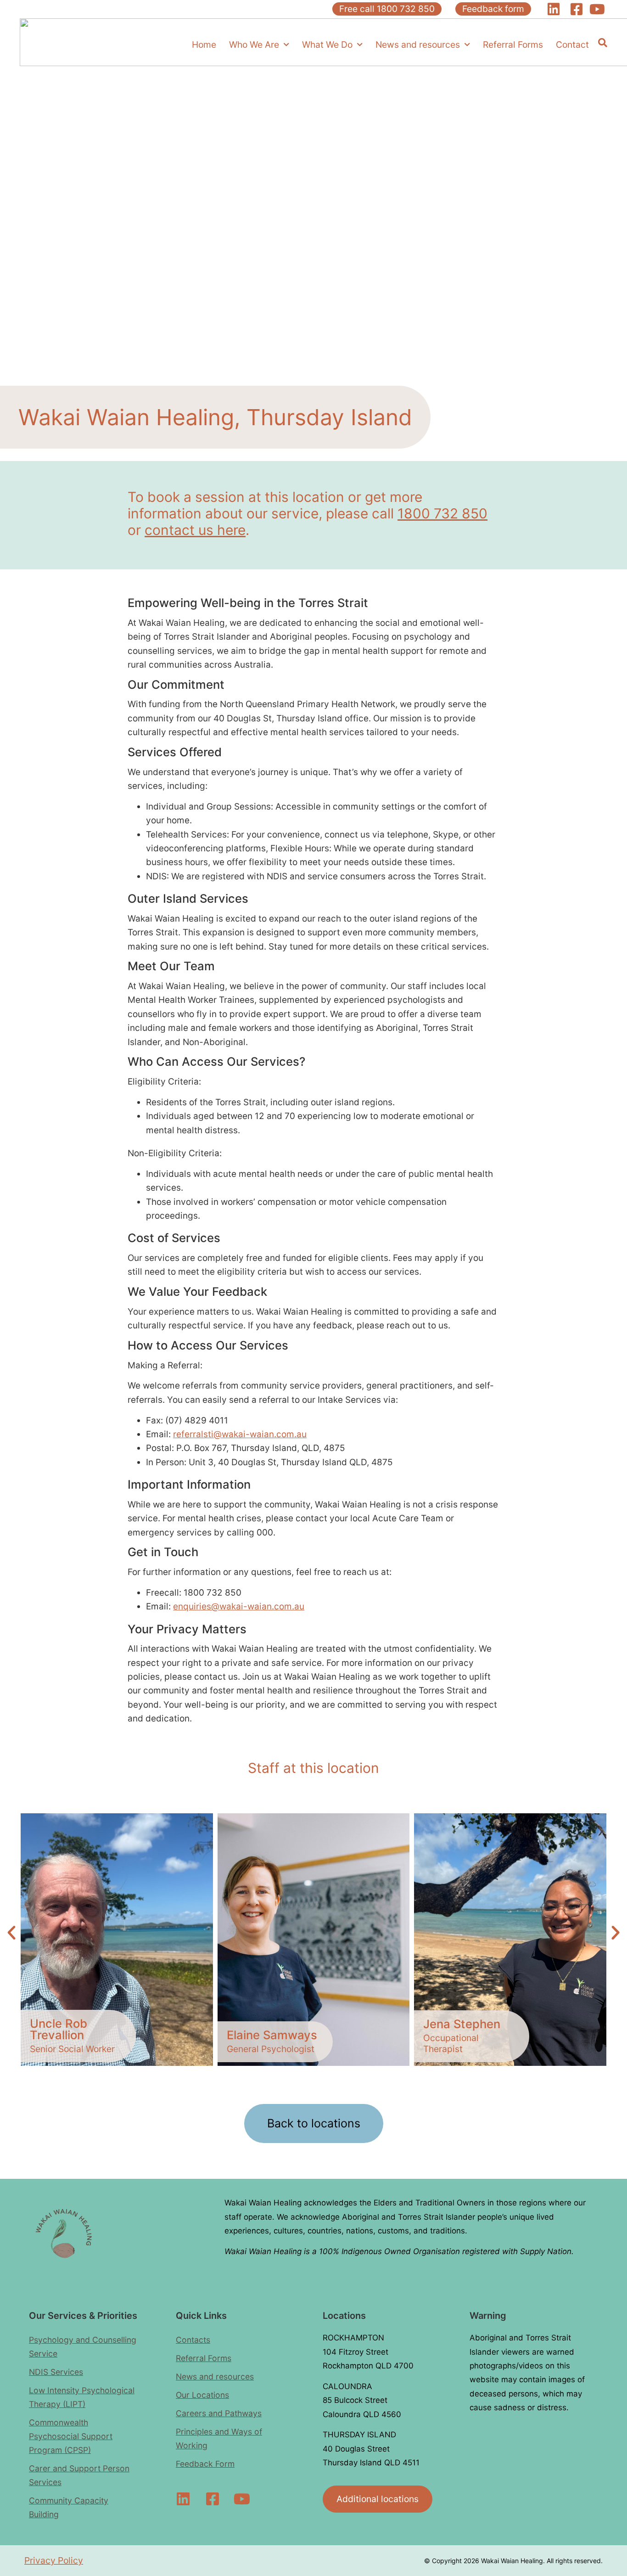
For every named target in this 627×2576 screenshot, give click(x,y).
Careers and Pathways (219, 2413)
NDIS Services (56, 2372)
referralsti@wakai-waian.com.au (240, 1434)
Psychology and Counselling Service (83, 2347)
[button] (11, 1933)
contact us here (195, 530)
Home (204, 45)
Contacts (193, 2340)
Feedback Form (205, 2464)
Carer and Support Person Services (79, 2475)
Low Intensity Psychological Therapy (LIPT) (82, 2397)
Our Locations (202, 2395)
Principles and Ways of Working (219, 2438)
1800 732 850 (442, 513)
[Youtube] (242, 2499)
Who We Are (254, 45)
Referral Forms (513, 45)
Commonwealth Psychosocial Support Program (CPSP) (71, 2436)
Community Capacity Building (69, 2507)
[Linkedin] (183, 2499)
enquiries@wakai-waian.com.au (239, 1606)
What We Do (327, 45)
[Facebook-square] (213, 2499)
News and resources (418, 45)
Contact (572, 45)
